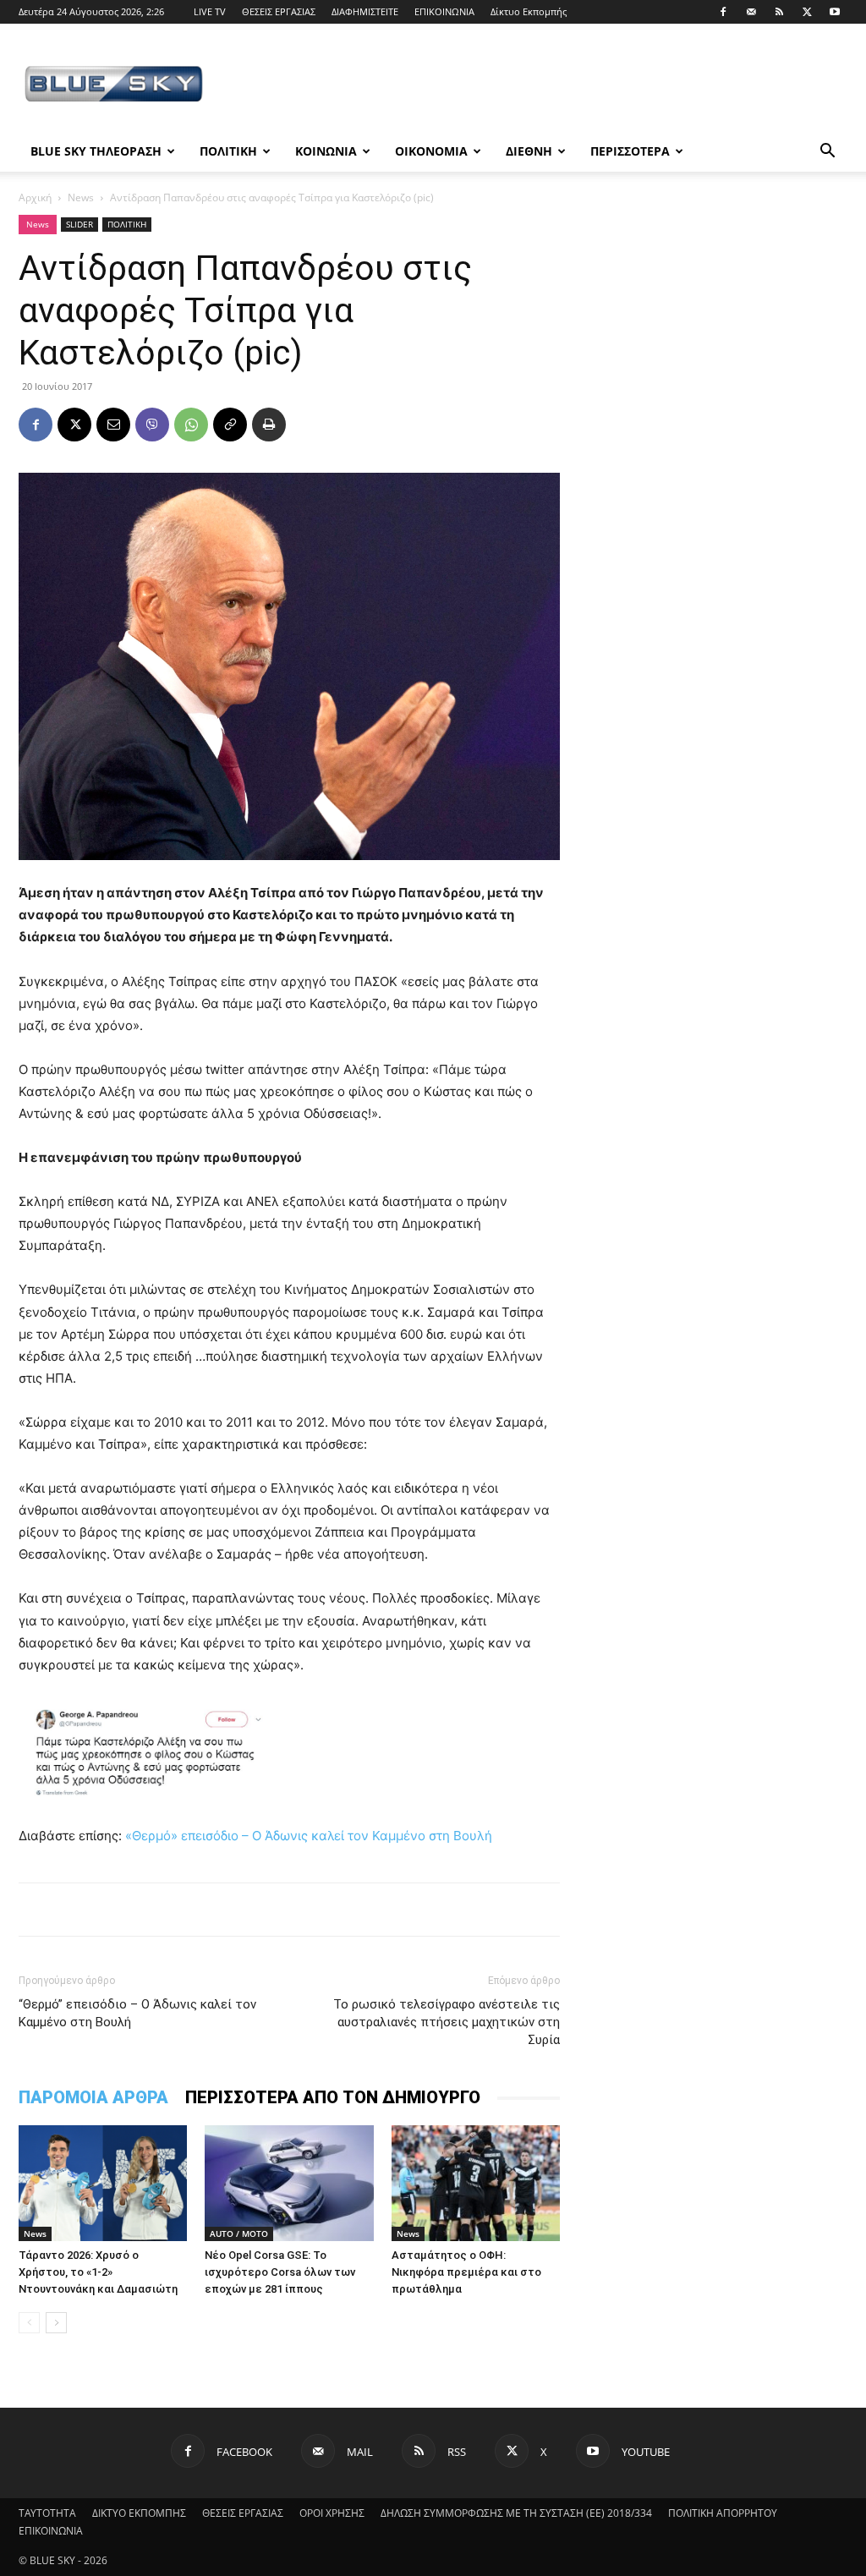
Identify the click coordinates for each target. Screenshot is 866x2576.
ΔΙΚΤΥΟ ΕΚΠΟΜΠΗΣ (139, 2513)
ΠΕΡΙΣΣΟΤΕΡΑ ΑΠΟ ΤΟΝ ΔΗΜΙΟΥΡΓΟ (333, 2097)
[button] (827, 153)
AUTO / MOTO (239, 2233)
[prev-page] (29, 2323)
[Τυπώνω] (269, 425)
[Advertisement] (540, 85)
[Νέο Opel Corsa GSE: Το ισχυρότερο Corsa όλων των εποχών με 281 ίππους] (289, 2183)
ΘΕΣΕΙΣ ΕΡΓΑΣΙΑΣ (279, 11)
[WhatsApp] (191, 425)
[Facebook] (723, 12)
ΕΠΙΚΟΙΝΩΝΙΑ (444, 11)
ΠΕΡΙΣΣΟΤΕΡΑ (630, 151)
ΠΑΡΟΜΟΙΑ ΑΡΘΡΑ (93, 2097)
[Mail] (751, 12)
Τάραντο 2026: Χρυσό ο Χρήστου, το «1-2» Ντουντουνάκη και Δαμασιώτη (98, 2272)
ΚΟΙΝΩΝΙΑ (326, 151)
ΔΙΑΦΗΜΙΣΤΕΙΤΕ (365, 11)
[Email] (113, 425)
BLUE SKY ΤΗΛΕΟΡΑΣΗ (96, 151)
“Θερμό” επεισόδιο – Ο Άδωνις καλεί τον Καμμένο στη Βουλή (137, 2013)
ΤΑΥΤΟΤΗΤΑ (47, 2513)
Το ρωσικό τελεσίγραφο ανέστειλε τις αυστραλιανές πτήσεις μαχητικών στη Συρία (447, 2022)
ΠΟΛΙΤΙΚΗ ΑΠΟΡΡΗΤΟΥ (723, 2513)
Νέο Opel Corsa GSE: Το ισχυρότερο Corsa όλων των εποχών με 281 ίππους (280, 2272)
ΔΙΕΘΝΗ (529, 151)
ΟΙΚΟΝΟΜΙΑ (431, 151)
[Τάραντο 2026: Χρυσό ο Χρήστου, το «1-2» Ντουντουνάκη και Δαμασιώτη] (103, 2183)
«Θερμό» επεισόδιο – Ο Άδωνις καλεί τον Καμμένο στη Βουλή (309, 1836)
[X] (807, 12)
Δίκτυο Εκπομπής (529, 11)
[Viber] (152, 425)
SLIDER (79, 224)
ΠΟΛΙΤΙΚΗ (228, 151)
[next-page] (56, 2323)
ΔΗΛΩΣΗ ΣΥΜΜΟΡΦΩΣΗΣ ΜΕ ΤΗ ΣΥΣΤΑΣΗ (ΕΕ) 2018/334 (516, 2513)
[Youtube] (835, 12)
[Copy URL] (230, 425)
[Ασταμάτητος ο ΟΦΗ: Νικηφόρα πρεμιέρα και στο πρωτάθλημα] (476, 2183)
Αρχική (35, 197)
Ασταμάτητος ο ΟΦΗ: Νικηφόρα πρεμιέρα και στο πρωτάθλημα (466, 2272)
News (81, 197)
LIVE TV (210, 11)
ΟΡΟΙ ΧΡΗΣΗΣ (332, 2513)
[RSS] (779, 12)
